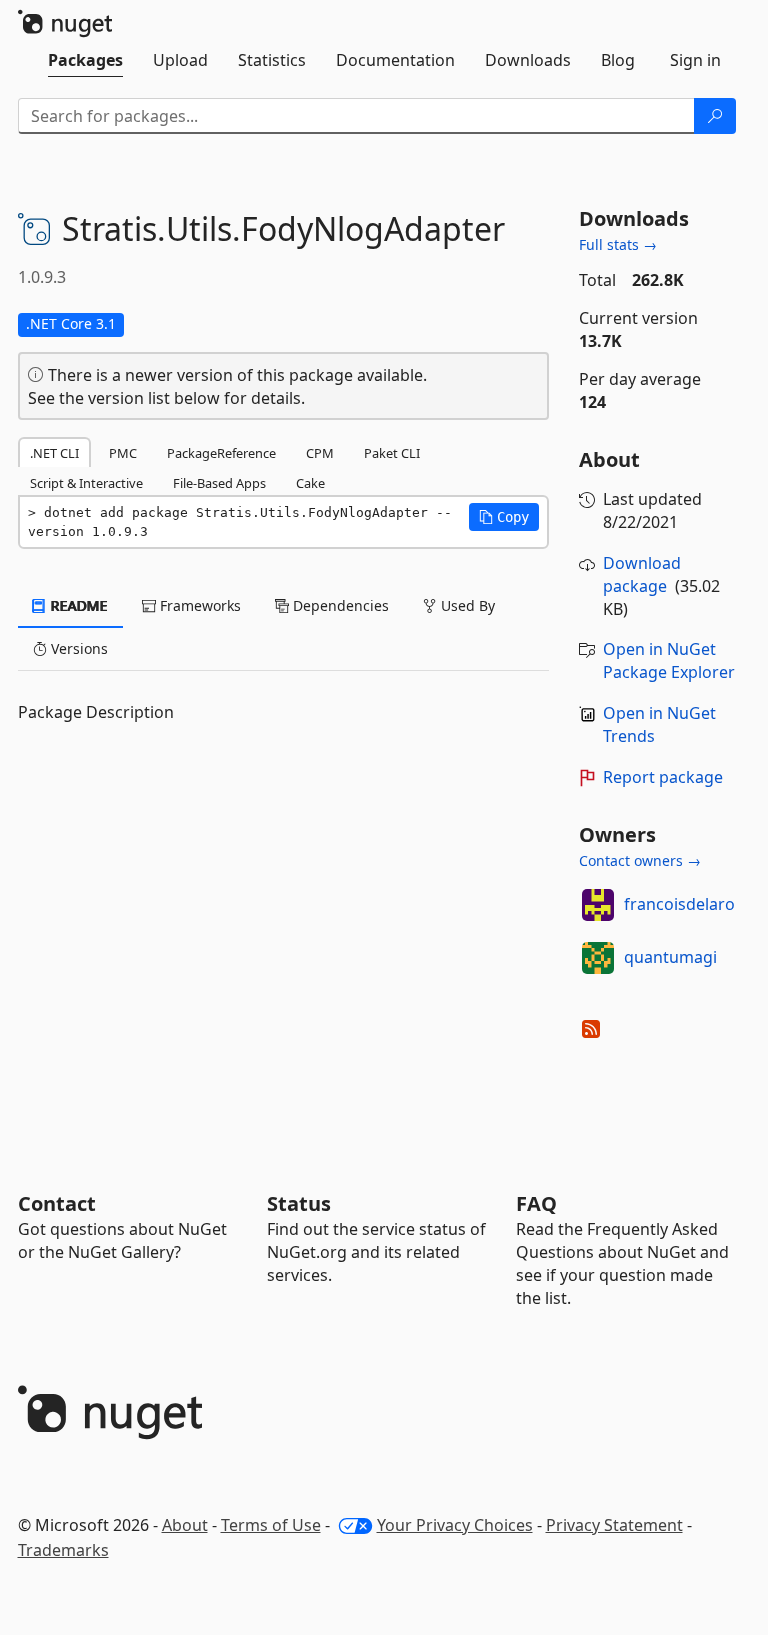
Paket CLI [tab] (392, 453)
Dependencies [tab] (339, 605)
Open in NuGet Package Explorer (669, 660)
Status (299, 1203)
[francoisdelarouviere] (598, 905)
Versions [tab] (77, 648)
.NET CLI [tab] (54, 453)
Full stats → (618, 244)
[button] (504, 517)
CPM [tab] (320, 453)
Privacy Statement (614, 1525)
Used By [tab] (466, 605)
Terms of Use (271, 1525)
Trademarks (63, 1550)
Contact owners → (640, 860)
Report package (663, 777)
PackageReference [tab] (221, 453)
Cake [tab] (310, 483)
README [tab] (77, 605)
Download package (642, 574)
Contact (57, 1203)
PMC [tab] (123, 453)
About (185, 1525)
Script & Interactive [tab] (86, 483)
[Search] (715, 116)
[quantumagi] (598, 958)
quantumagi (670, 957)
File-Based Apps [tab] (219, 483)
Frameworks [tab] (198, 605)
